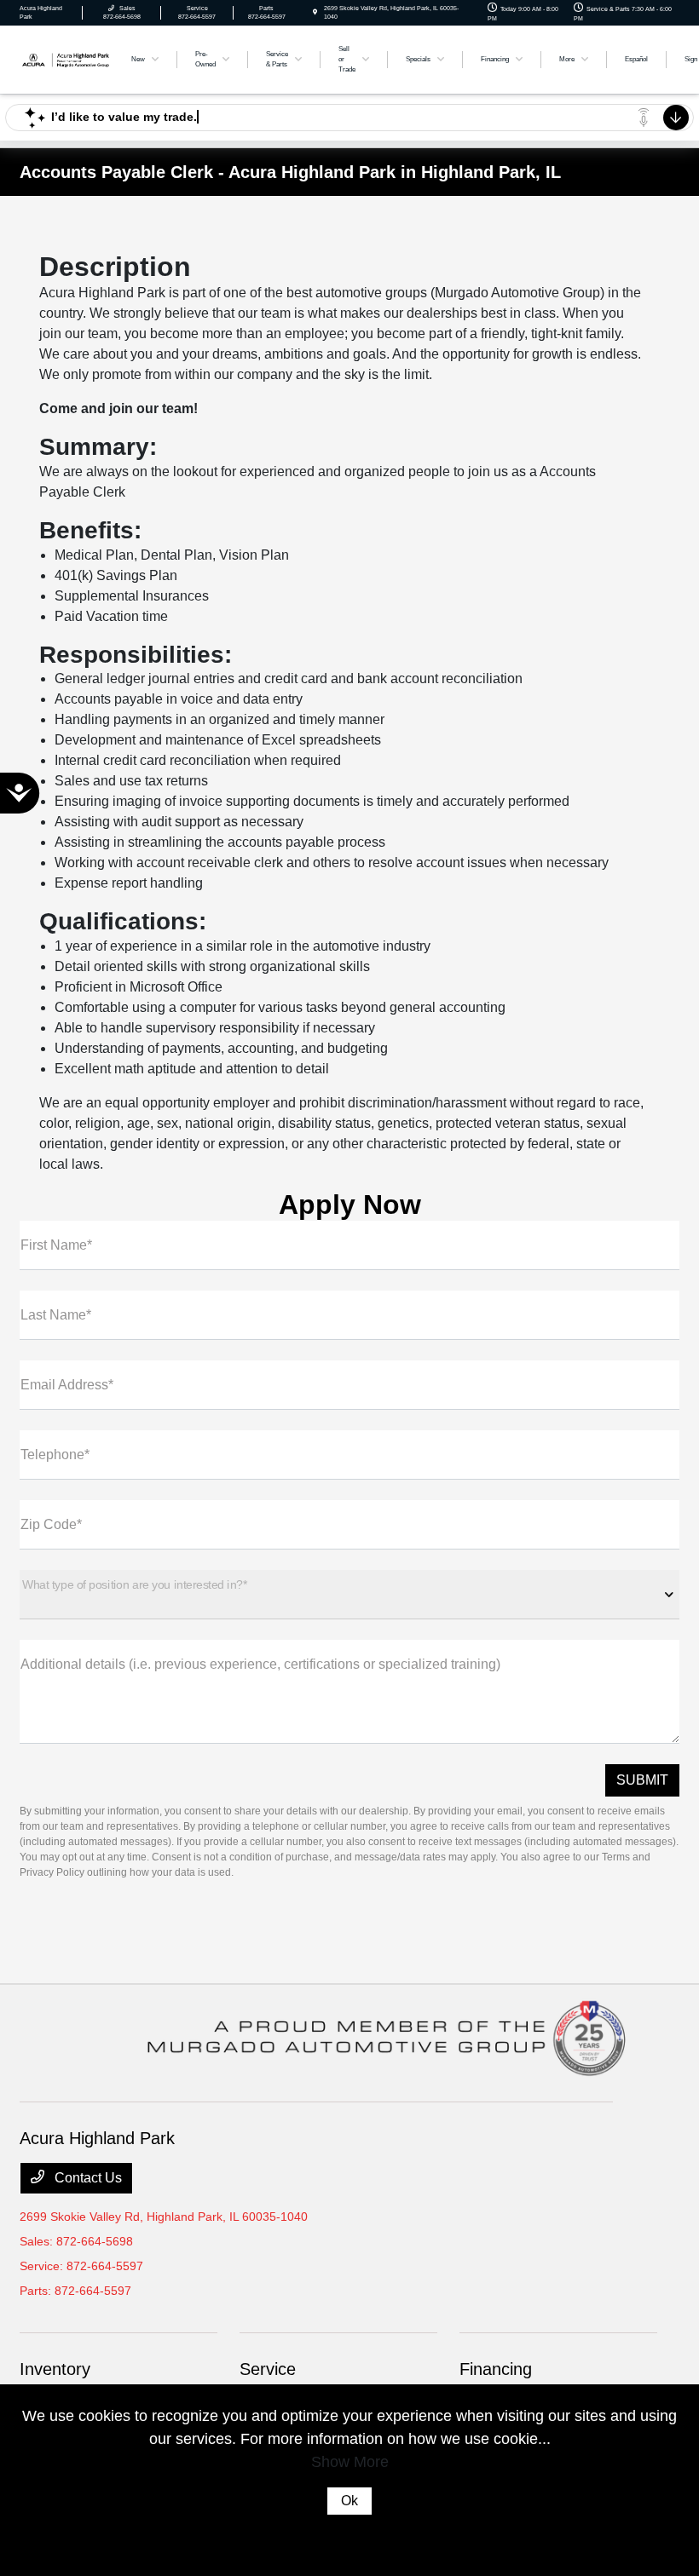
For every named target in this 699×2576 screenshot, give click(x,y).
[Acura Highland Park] (66, 58)
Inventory (55, 2369)
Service (268, 2369)
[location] (315, 12)
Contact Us (87, 2178)
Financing (496, 2369)
